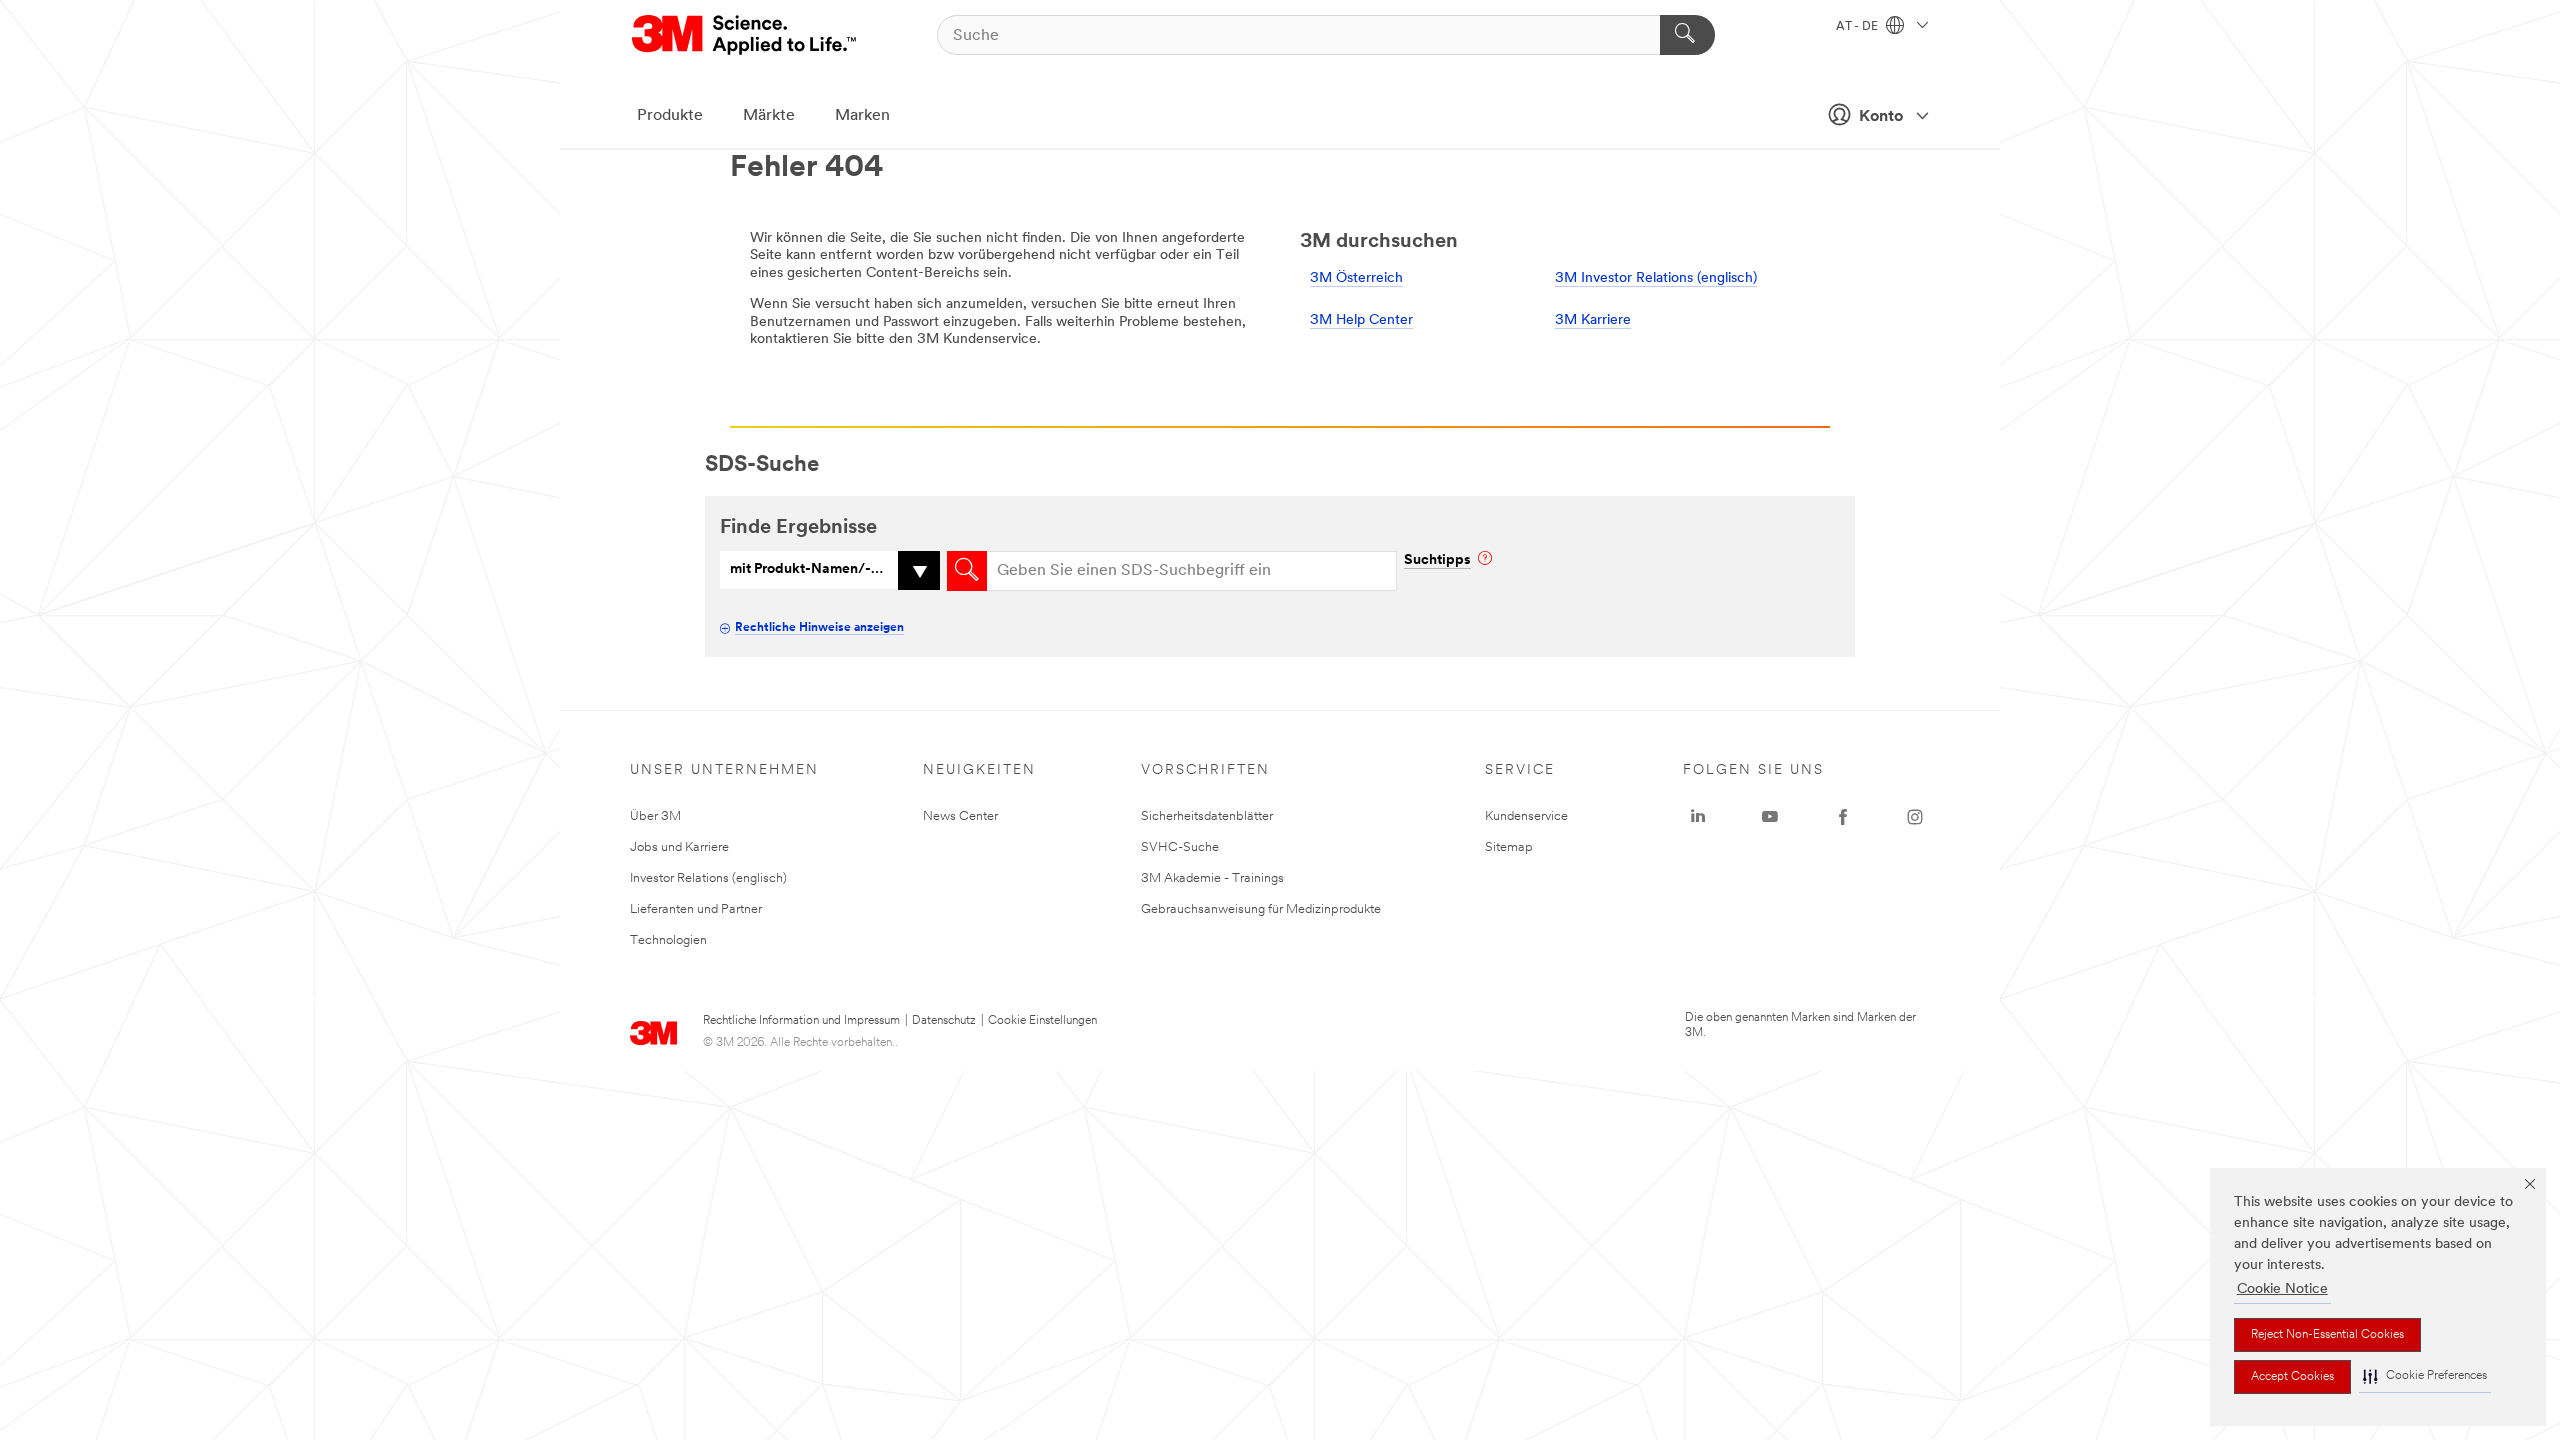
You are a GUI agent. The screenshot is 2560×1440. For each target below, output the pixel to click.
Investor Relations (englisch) (708, 878)
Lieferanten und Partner (696, 909)
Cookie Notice (2282, 1289)
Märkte (769, 116)
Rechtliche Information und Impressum (801, 1021)
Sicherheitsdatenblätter (1207, 816)
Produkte (670, 116)
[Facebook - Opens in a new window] (1843, 817)
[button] (2425, 1376)
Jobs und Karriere (679, 847)
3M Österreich (1356, 278)
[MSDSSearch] (967, 571)
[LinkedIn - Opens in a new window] (1698, 817)
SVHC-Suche (1180, 847)
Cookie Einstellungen (1042, 1021)
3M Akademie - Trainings (1212, 878)
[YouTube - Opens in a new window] (1770, 817)
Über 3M (655, 816)
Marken (862, 116)
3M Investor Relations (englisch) (1656, 278)
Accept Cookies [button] (2292, 1377)
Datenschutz (944, 1021)
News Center (960, 816)
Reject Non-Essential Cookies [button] (2327, 1335)
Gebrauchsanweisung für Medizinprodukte (1261, 909)
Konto (1881, 117)
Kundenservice (1526, 816)
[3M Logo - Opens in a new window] (745, 35)
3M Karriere (1593, 320)
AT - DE (1858, 27)
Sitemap (1509, 847)
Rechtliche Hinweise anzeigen (819, 628)
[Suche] (1687, 35)
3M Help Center (1361, 320)
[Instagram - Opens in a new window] (1915, 817)
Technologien (668, 940)
